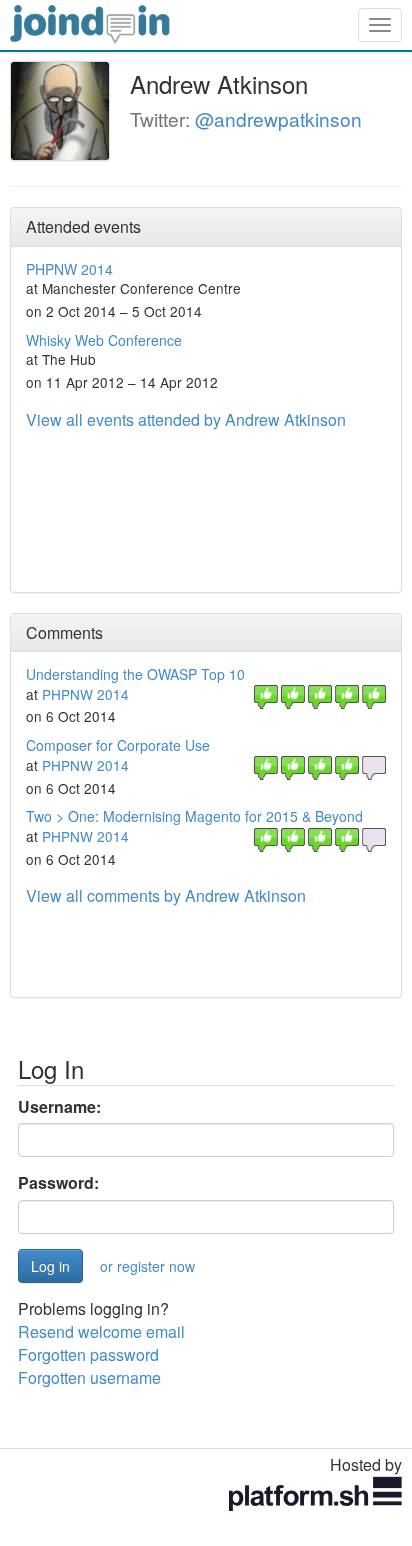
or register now (147, 1266)
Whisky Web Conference (104, 340)
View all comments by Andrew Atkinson (166, 895)
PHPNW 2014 (69, 269)
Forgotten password (88, 1354)
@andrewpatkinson (278, 118)
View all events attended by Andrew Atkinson (186, 419)
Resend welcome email (101, 1331)
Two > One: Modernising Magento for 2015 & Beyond (194, 816)
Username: (59, 1107)
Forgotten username (89, 1377)
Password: (58, 1183)
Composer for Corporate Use (118, 745)
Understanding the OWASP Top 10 (135, 674)
